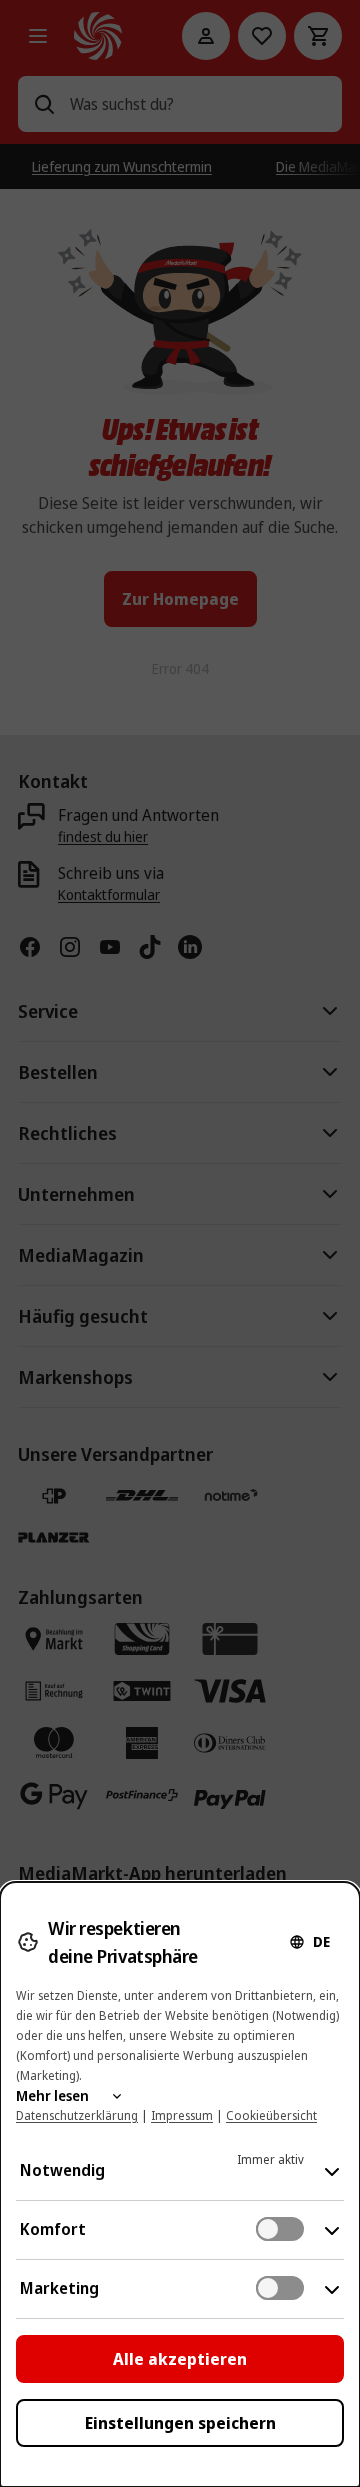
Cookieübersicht (271, 2115)
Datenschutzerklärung (77, 2115)
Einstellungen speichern (180, 2423)
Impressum (182, 2115)
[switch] (280, 2229)
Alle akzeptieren (180, 2359)
